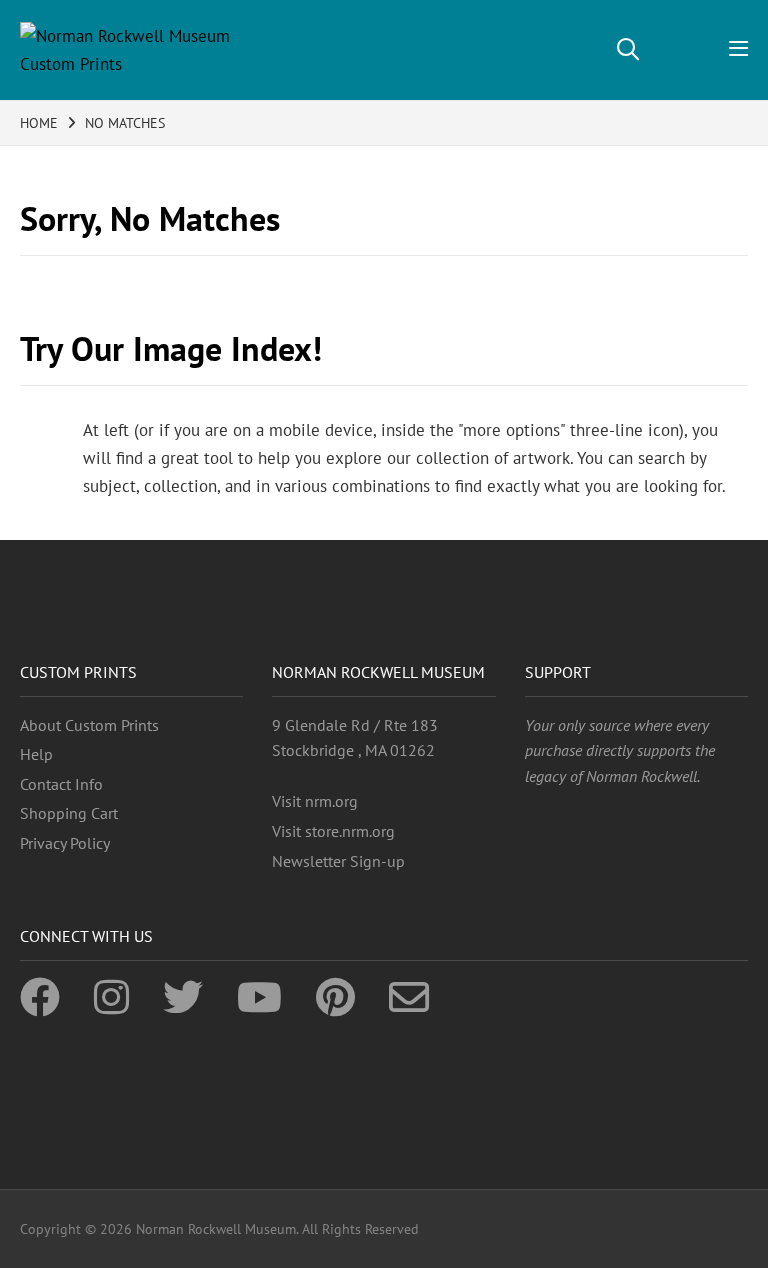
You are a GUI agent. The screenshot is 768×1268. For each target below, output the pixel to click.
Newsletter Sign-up (338, 861)
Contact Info (61, 784)
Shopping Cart (69, 813)
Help (36, 754)
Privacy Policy (65, 843)
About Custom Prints (89, 725)
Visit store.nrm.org (333, 831)
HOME (39, 123)
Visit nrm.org (315, 801)
